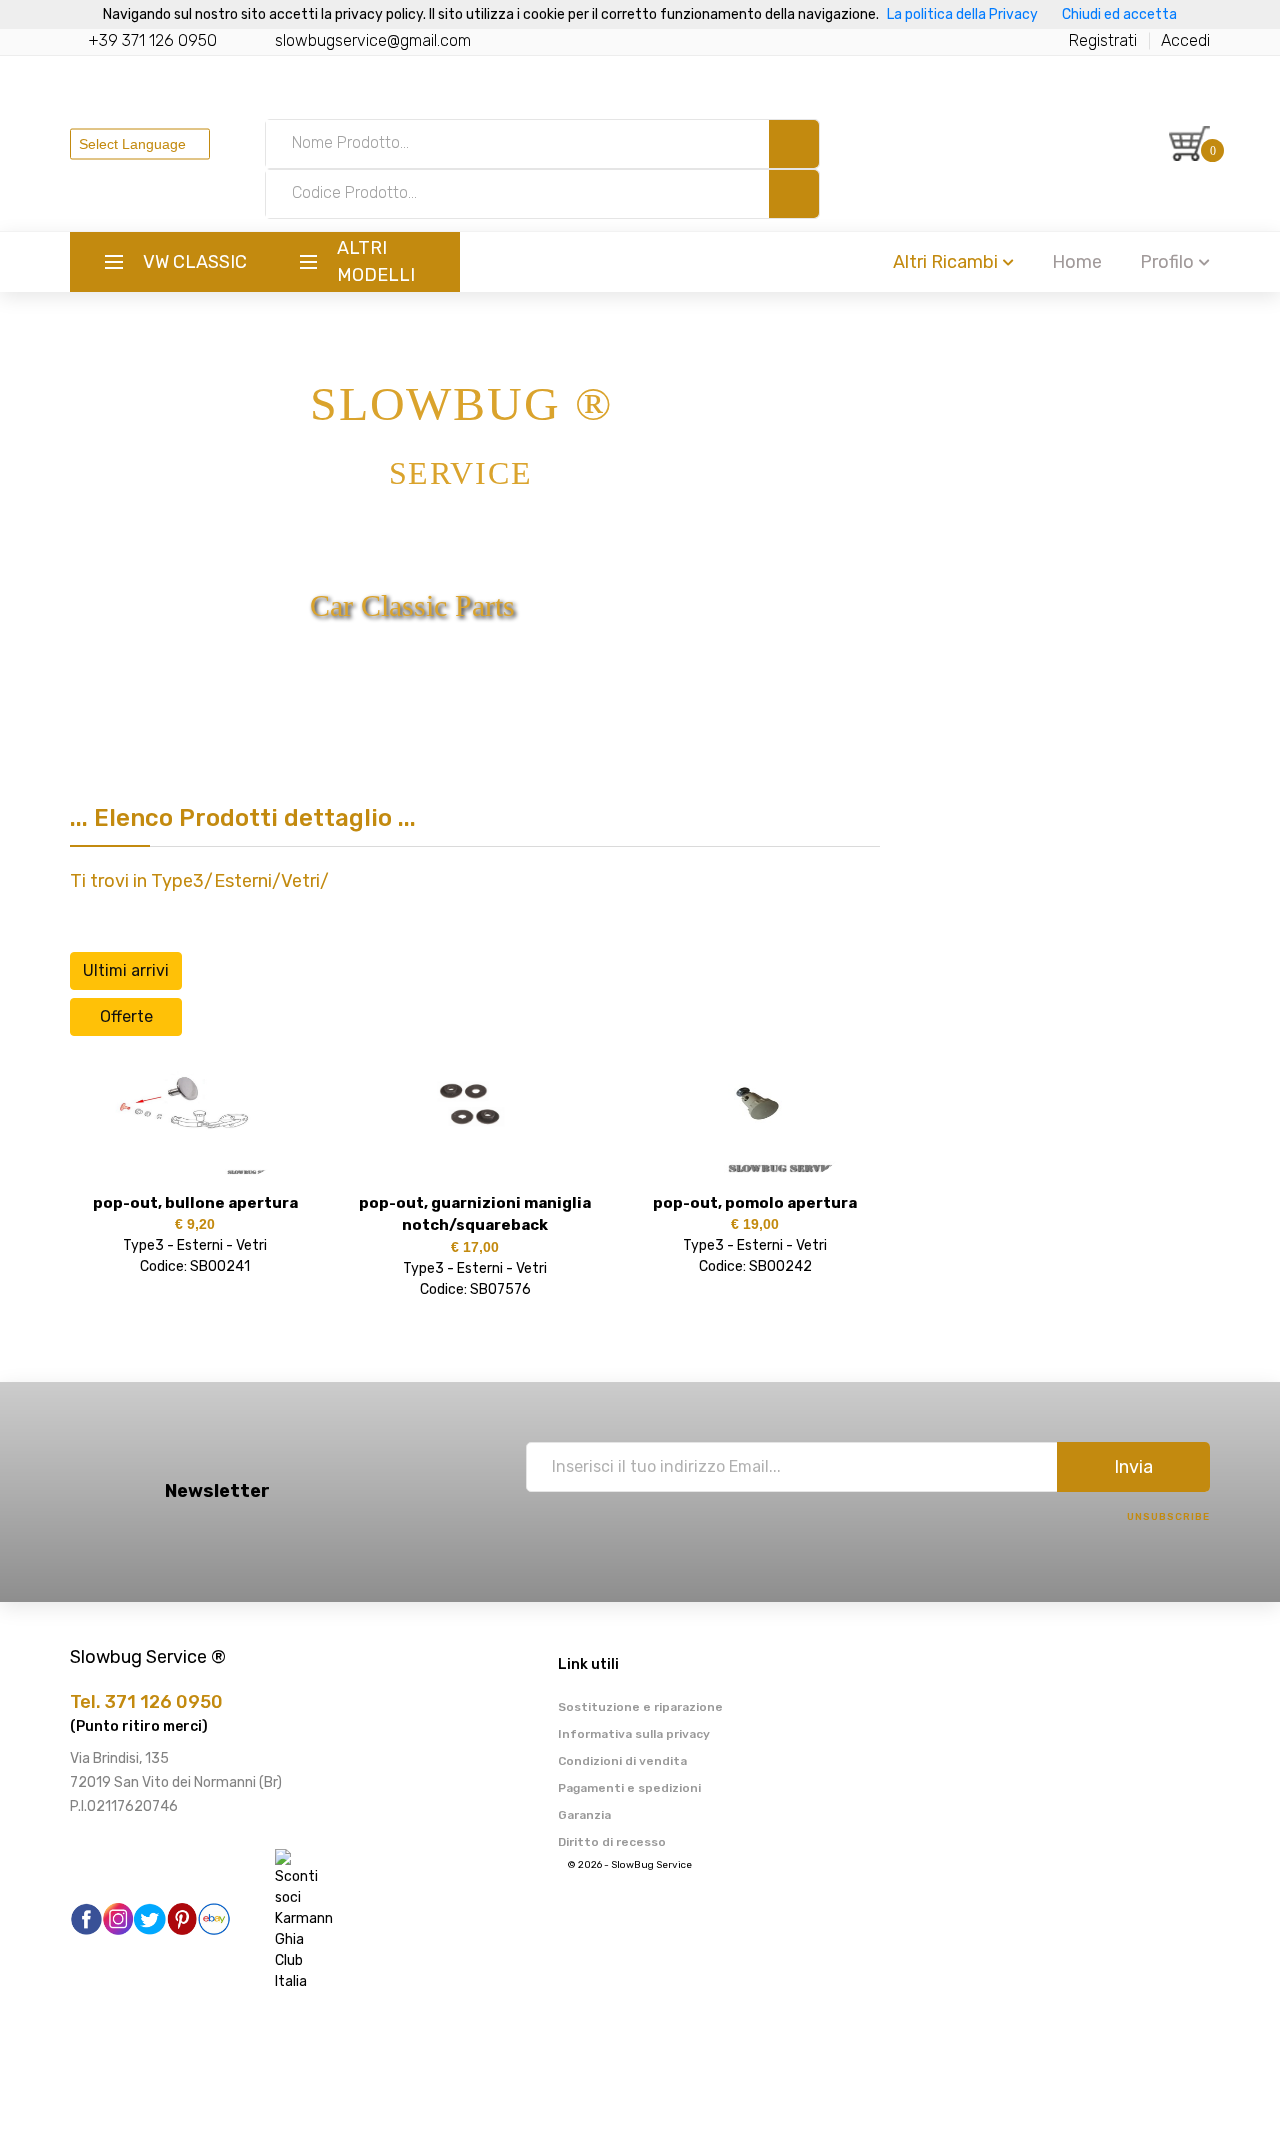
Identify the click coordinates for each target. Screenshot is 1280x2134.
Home (1077, 262)
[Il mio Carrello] (1189, 143)
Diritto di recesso (612, 1842)
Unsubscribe (1168, 1517)
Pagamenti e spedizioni (629, 1788)
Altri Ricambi (945, 262)
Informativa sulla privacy (634, 1734)
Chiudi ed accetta (1119, 14)
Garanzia (584, 1815)
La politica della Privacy (962, 14)
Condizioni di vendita (622, 1761)
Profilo (1167, 262)
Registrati (1103, 40)
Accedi (1185, 40)
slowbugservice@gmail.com (373, 40)
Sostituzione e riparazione (640, 1707)
